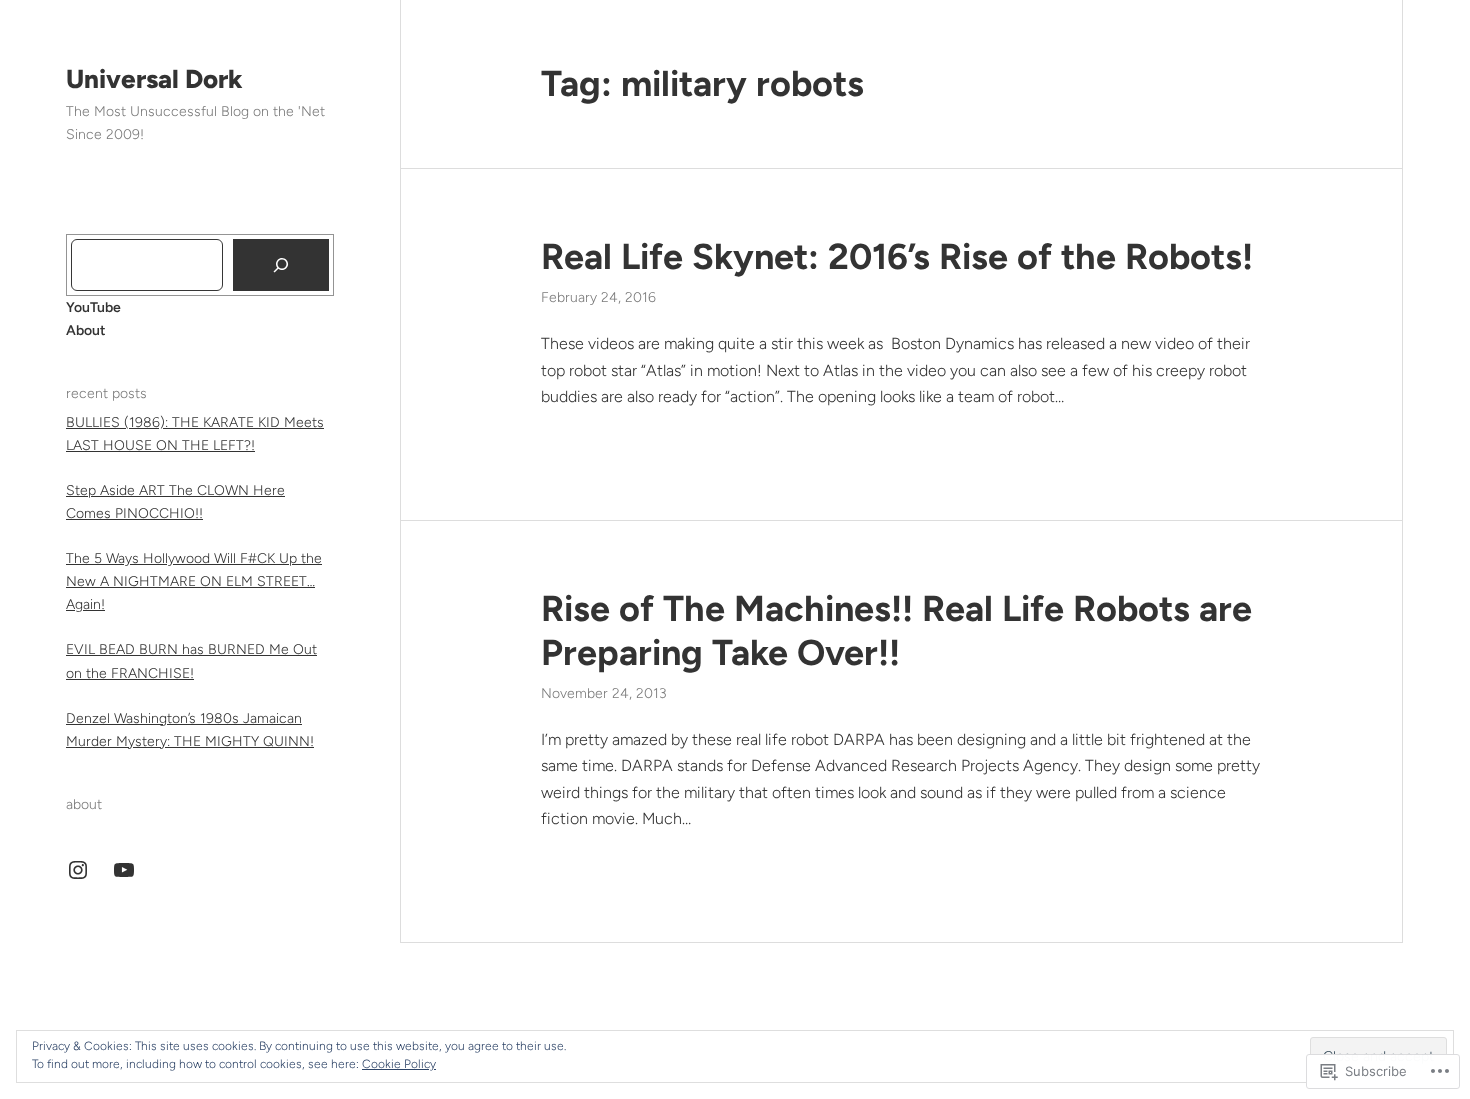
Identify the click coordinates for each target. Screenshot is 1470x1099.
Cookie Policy (399, 1064)
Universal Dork (154, 79)
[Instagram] (78, 870)
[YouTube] (124, 870)
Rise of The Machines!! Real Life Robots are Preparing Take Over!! (896, 630)
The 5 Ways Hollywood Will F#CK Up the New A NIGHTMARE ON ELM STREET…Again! (194, 581)
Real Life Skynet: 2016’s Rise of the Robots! (897, 256)
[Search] (281, 265)
